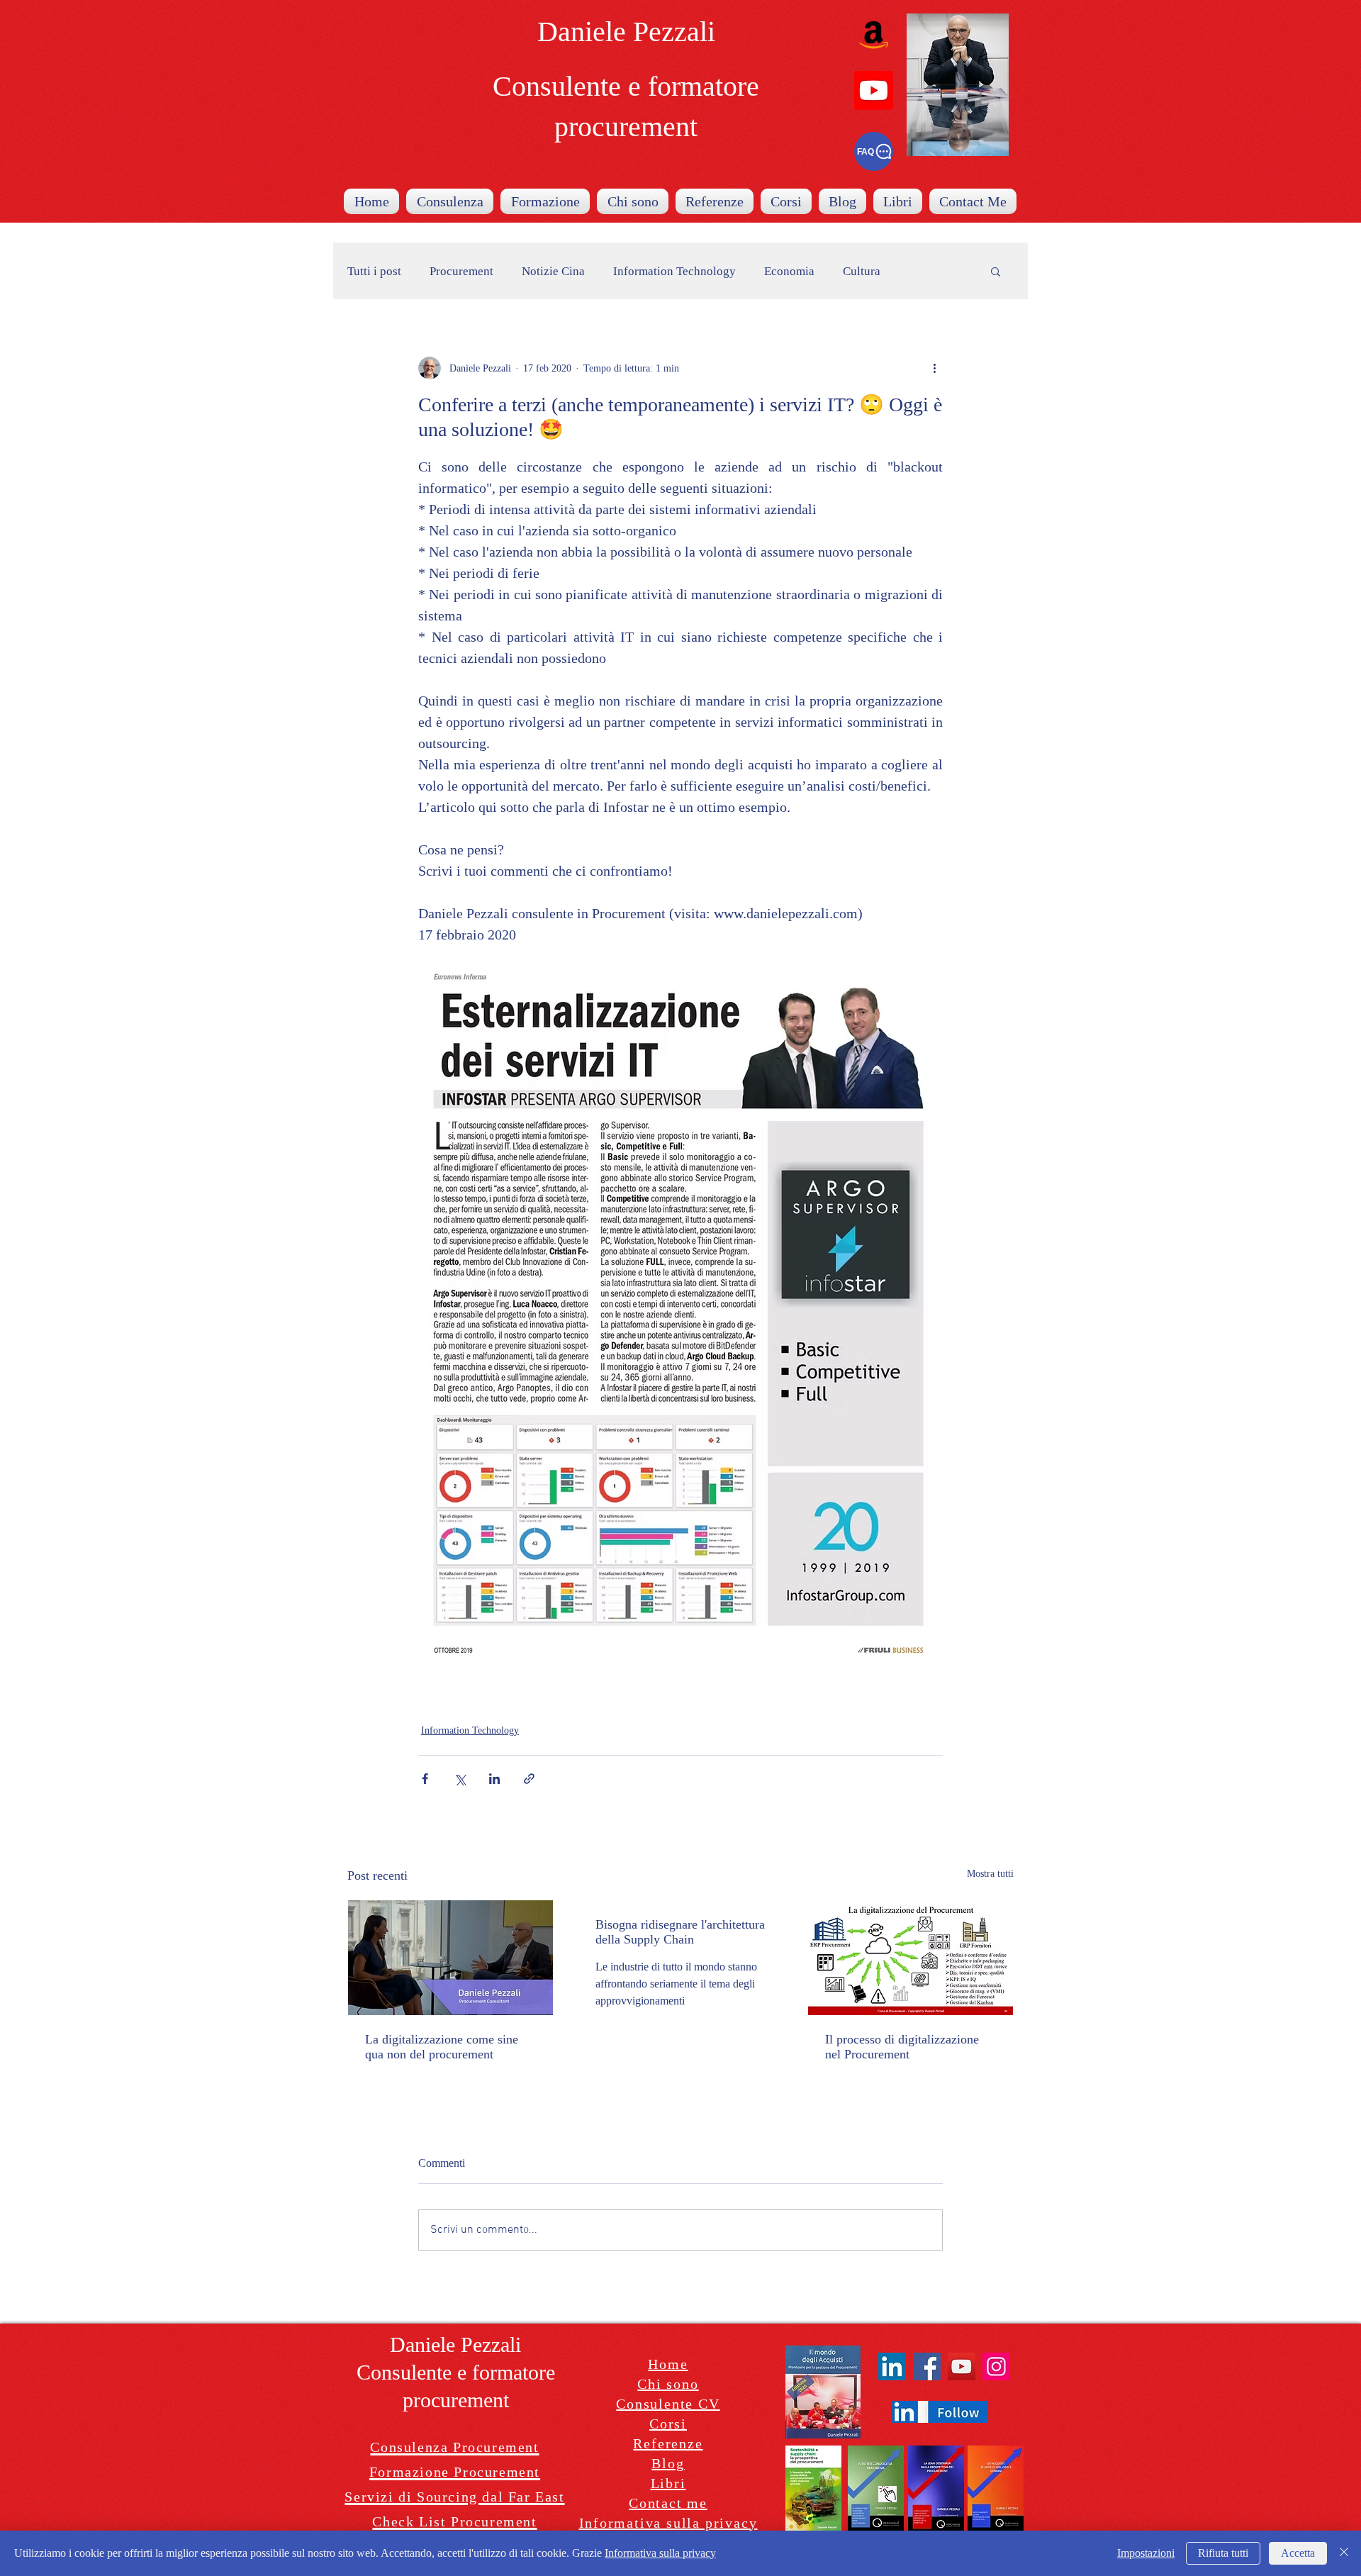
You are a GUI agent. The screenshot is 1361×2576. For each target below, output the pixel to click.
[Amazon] (874, 34)
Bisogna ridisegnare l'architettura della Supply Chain (680, 1932)
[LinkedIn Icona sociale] (892, 2366)
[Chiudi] (1344, 2553)
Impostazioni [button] (1146, 2553)
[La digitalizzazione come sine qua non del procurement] (450, 1958)
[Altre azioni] (934, 368)
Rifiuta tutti (1223, 2553)
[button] (996, 271)
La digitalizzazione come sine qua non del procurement (442, 2047)
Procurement (461, 271)
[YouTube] (962, 2366)
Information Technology (674, 271)
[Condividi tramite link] (529, 1779)
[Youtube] (874, 90)
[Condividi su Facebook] (425, 1779)
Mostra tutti (990, 1874)
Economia (789, 271)
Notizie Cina (553, 271)
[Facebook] (927, 2366)
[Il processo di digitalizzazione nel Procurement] (911, 1958)
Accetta (1298, 2553)
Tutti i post (374, 271)
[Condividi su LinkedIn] (494, 1779)
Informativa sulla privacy (660, 2553)
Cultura (862, 271)
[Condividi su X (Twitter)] (460, 1779)
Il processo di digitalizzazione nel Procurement (902, 2047)
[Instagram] (996, 2366)
